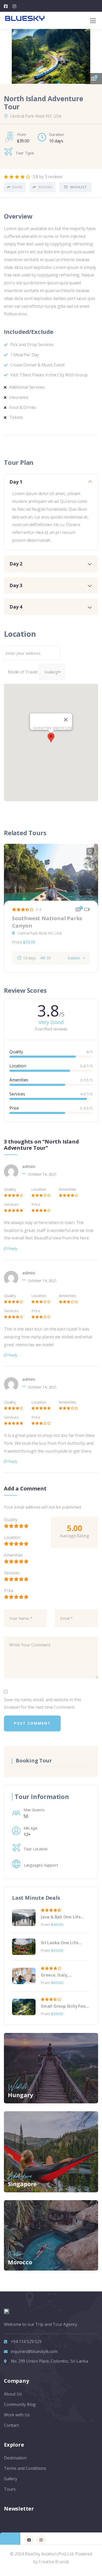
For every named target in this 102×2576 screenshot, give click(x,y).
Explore (74, 958)
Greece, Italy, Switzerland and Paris (63, 1975)
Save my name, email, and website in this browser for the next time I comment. (42, 1704)
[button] (94, 54)
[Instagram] (41, 2540)
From (17, 942)
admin (29, 1166)
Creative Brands (54, 2562)
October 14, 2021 (42, 1174)
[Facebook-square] (29, 2540)
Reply (13, 1248)
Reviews (45, 187)
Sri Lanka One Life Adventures (59, 1943)
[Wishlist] (90, 852)
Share (17, 187)
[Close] (66, 720)
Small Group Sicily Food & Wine (64, 2006)
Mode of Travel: (23, 672)
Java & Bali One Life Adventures (61, 1917)
